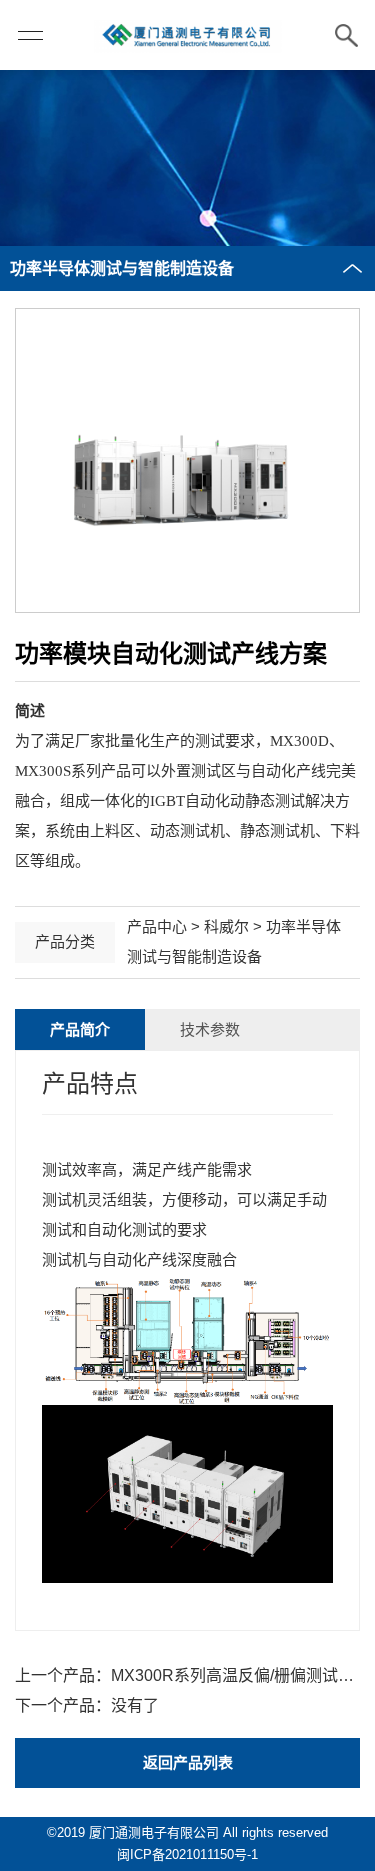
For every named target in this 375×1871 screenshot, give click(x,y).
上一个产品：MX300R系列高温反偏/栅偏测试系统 (187, 1675)
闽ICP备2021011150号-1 (187, 1854)
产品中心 (157, 926)
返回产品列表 (188, 1762)
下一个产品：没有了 (87, 1705)
